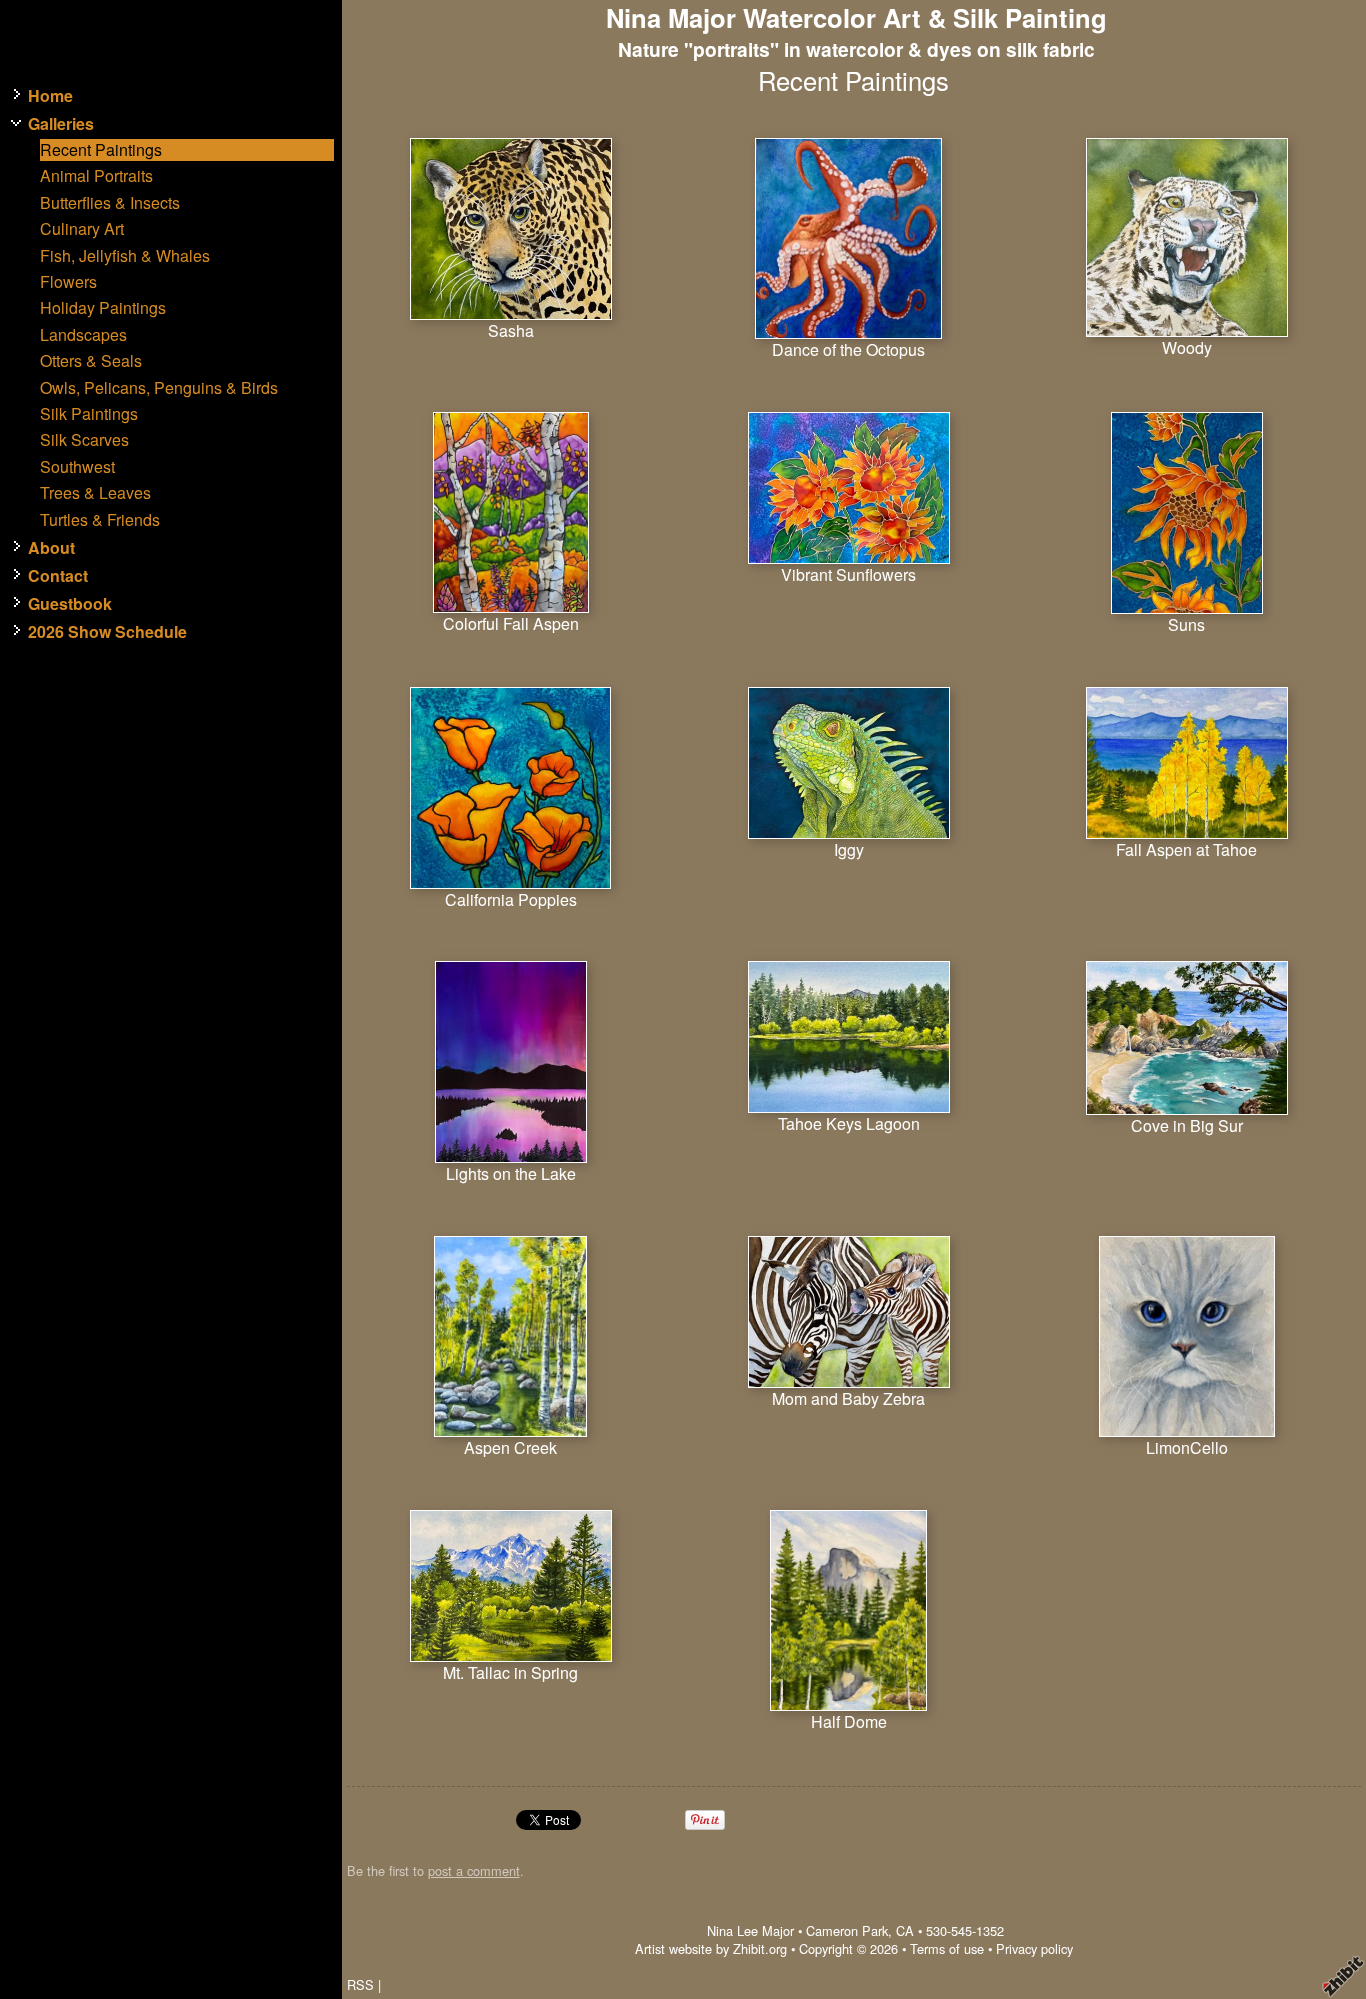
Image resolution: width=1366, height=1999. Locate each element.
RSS (360, 1984)
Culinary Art (82, 229)
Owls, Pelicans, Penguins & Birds (159, 388)
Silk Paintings (89, 414)
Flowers (68, 282)
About (51, 548)
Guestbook (70, 604)
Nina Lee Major (750, 1930)
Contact (58, 576)
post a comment (474, 1870)
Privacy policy (1034, 1948)
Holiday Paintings (103, 308)
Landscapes (83, 335)
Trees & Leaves (95, 493)
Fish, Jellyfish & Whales (125, 256)
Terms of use (947, 1948)
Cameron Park (847, 1930)
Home (50, 96)
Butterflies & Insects (110, 203)
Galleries (61, 124)
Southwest (77, 467)
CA (905, 1930)
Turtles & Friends (100, 520)
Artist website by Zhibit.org (711, 1948)
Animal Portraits (96, 176)
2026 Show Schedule (107, 632)
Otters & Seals (91, 361)
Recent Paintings (101, 150)
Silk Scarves (84, 440)
